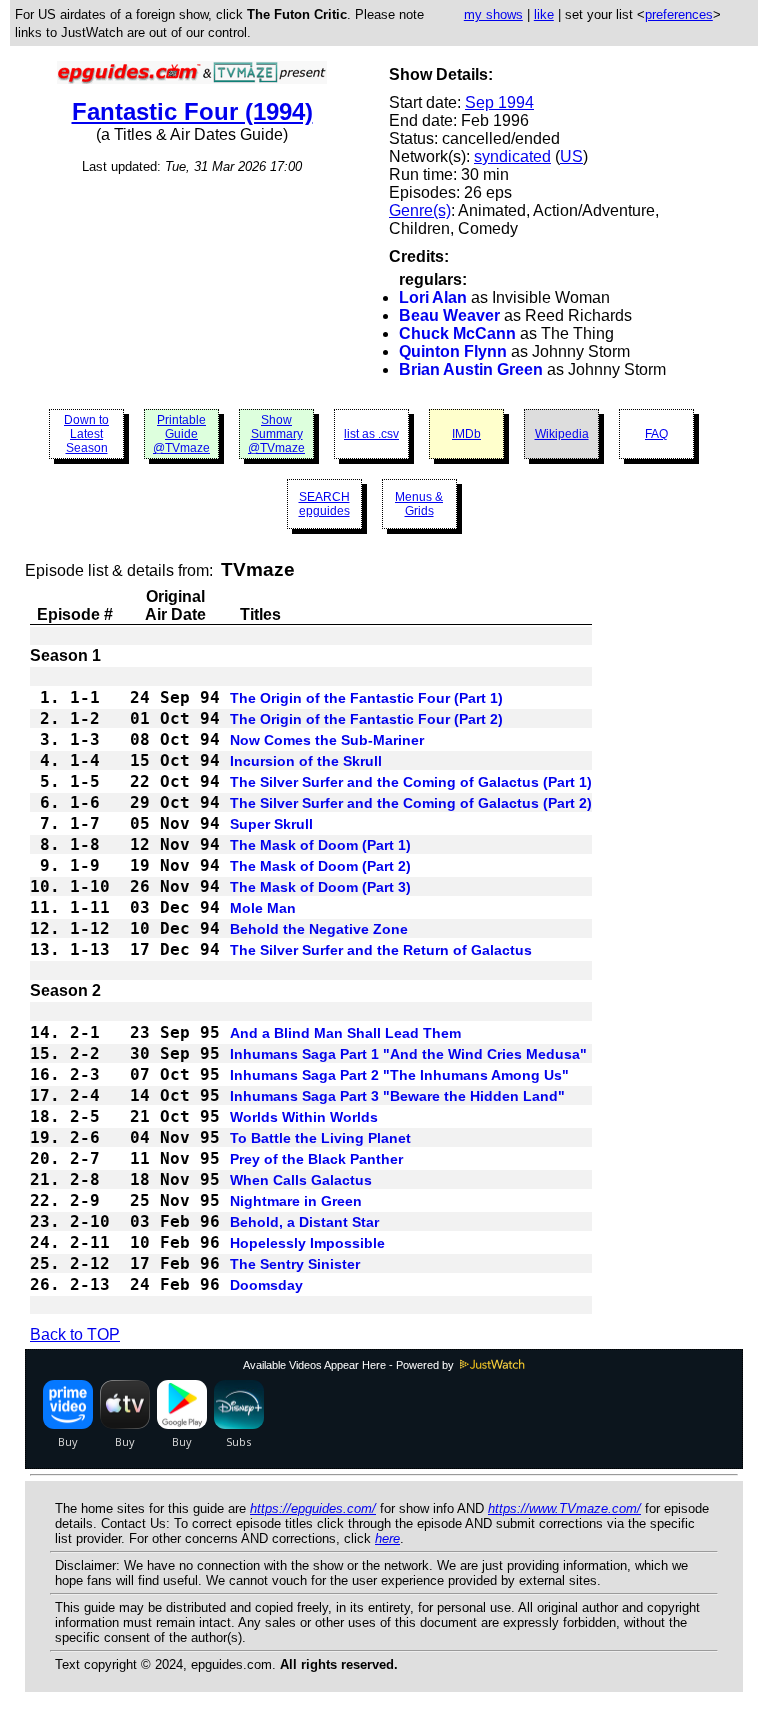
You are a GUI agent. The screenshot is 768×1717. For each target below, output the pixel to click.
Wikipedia (562, 434)
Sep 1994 (499, 102)
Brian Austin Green (471, 369)
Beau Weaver (449, 315)
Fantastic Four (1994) (192, 111)
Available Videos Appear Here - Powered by (350, 1365)
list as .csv (371, 434)
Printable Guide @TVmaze (181, 434)
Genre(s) (420, 210)
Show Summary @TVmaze (276, 434)
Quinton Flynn (453, 351)
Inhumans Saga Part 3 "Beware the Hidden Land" (397, 1096)
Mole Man (263, 908)
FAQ (656, 434)
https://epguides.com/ (313, 1508)
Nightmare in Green (296, 1201)
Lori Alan (433, 297)
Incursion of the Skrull (306, 761)
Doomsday (266, 1285)
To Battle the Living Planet (320, 1138)
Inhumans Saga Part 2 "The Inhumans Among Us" (399, 1075)
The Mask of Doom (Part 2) (320, 866)
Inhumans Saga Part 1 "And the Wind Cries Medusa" (408, 1054)
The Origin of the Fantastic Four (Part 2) (366, 719)
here (387, 1538)
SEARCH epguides (324, 504)
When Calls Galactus (301, 1180)
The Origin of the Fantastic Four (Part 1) (366, 698)
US (571, 156)
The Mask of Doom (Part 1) (320, 845)
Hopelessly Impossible (307, 1243)
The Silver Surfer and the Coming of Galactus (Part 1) (411, 782)
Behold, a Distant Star (304, 1222)
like (544, 14)
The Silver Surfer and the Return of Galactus (381, 950)
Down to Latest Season (86, 434)
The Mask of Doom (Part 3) (320, 887)
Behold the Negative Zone (319, 929)
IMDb (466, 434)
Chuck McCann (457, 333)
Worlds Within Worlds (304, 1117)
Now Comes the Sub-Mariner (327, 740)
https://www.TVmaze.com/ (564, 1508)
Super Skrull (271, 824)
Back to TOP (75, 1334)
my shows (493, 14)
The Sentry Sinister (295, 1264)
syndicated (512, 156)
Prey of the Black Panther (316, 1159)
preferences (679, 14)
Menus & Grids (419, 504)
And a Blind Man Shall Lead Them (345, 1033)
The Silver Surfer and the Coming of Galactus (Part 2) (411, 803)
